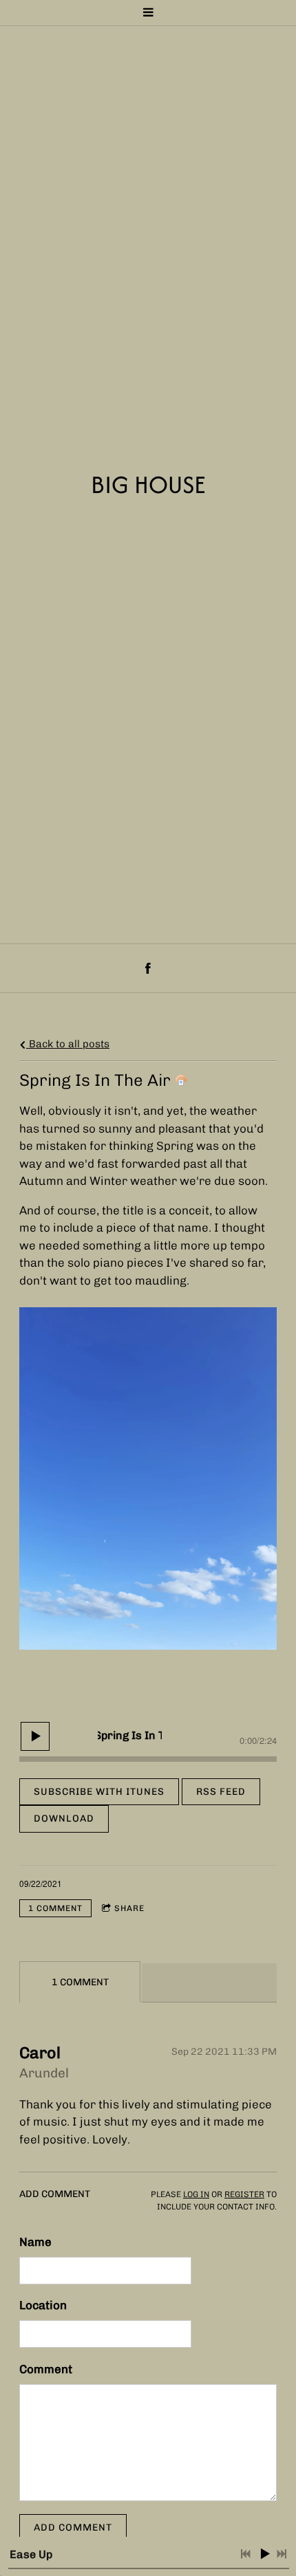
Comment (46, 2369)
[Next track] (282, 2554)
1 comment (55, 1908)
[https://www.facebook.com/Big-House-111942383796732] (148, 968)
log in (196, 2194)
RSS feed (221, 1792)
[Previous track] (246, 2554)
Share (129, 1908)
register (244, 2194)
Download (64, 1819)
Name (35, 2242)
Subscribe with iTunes (99, 1792)
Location (43, 2305)
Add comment (73, 2528)
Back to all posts (68, 1044)
